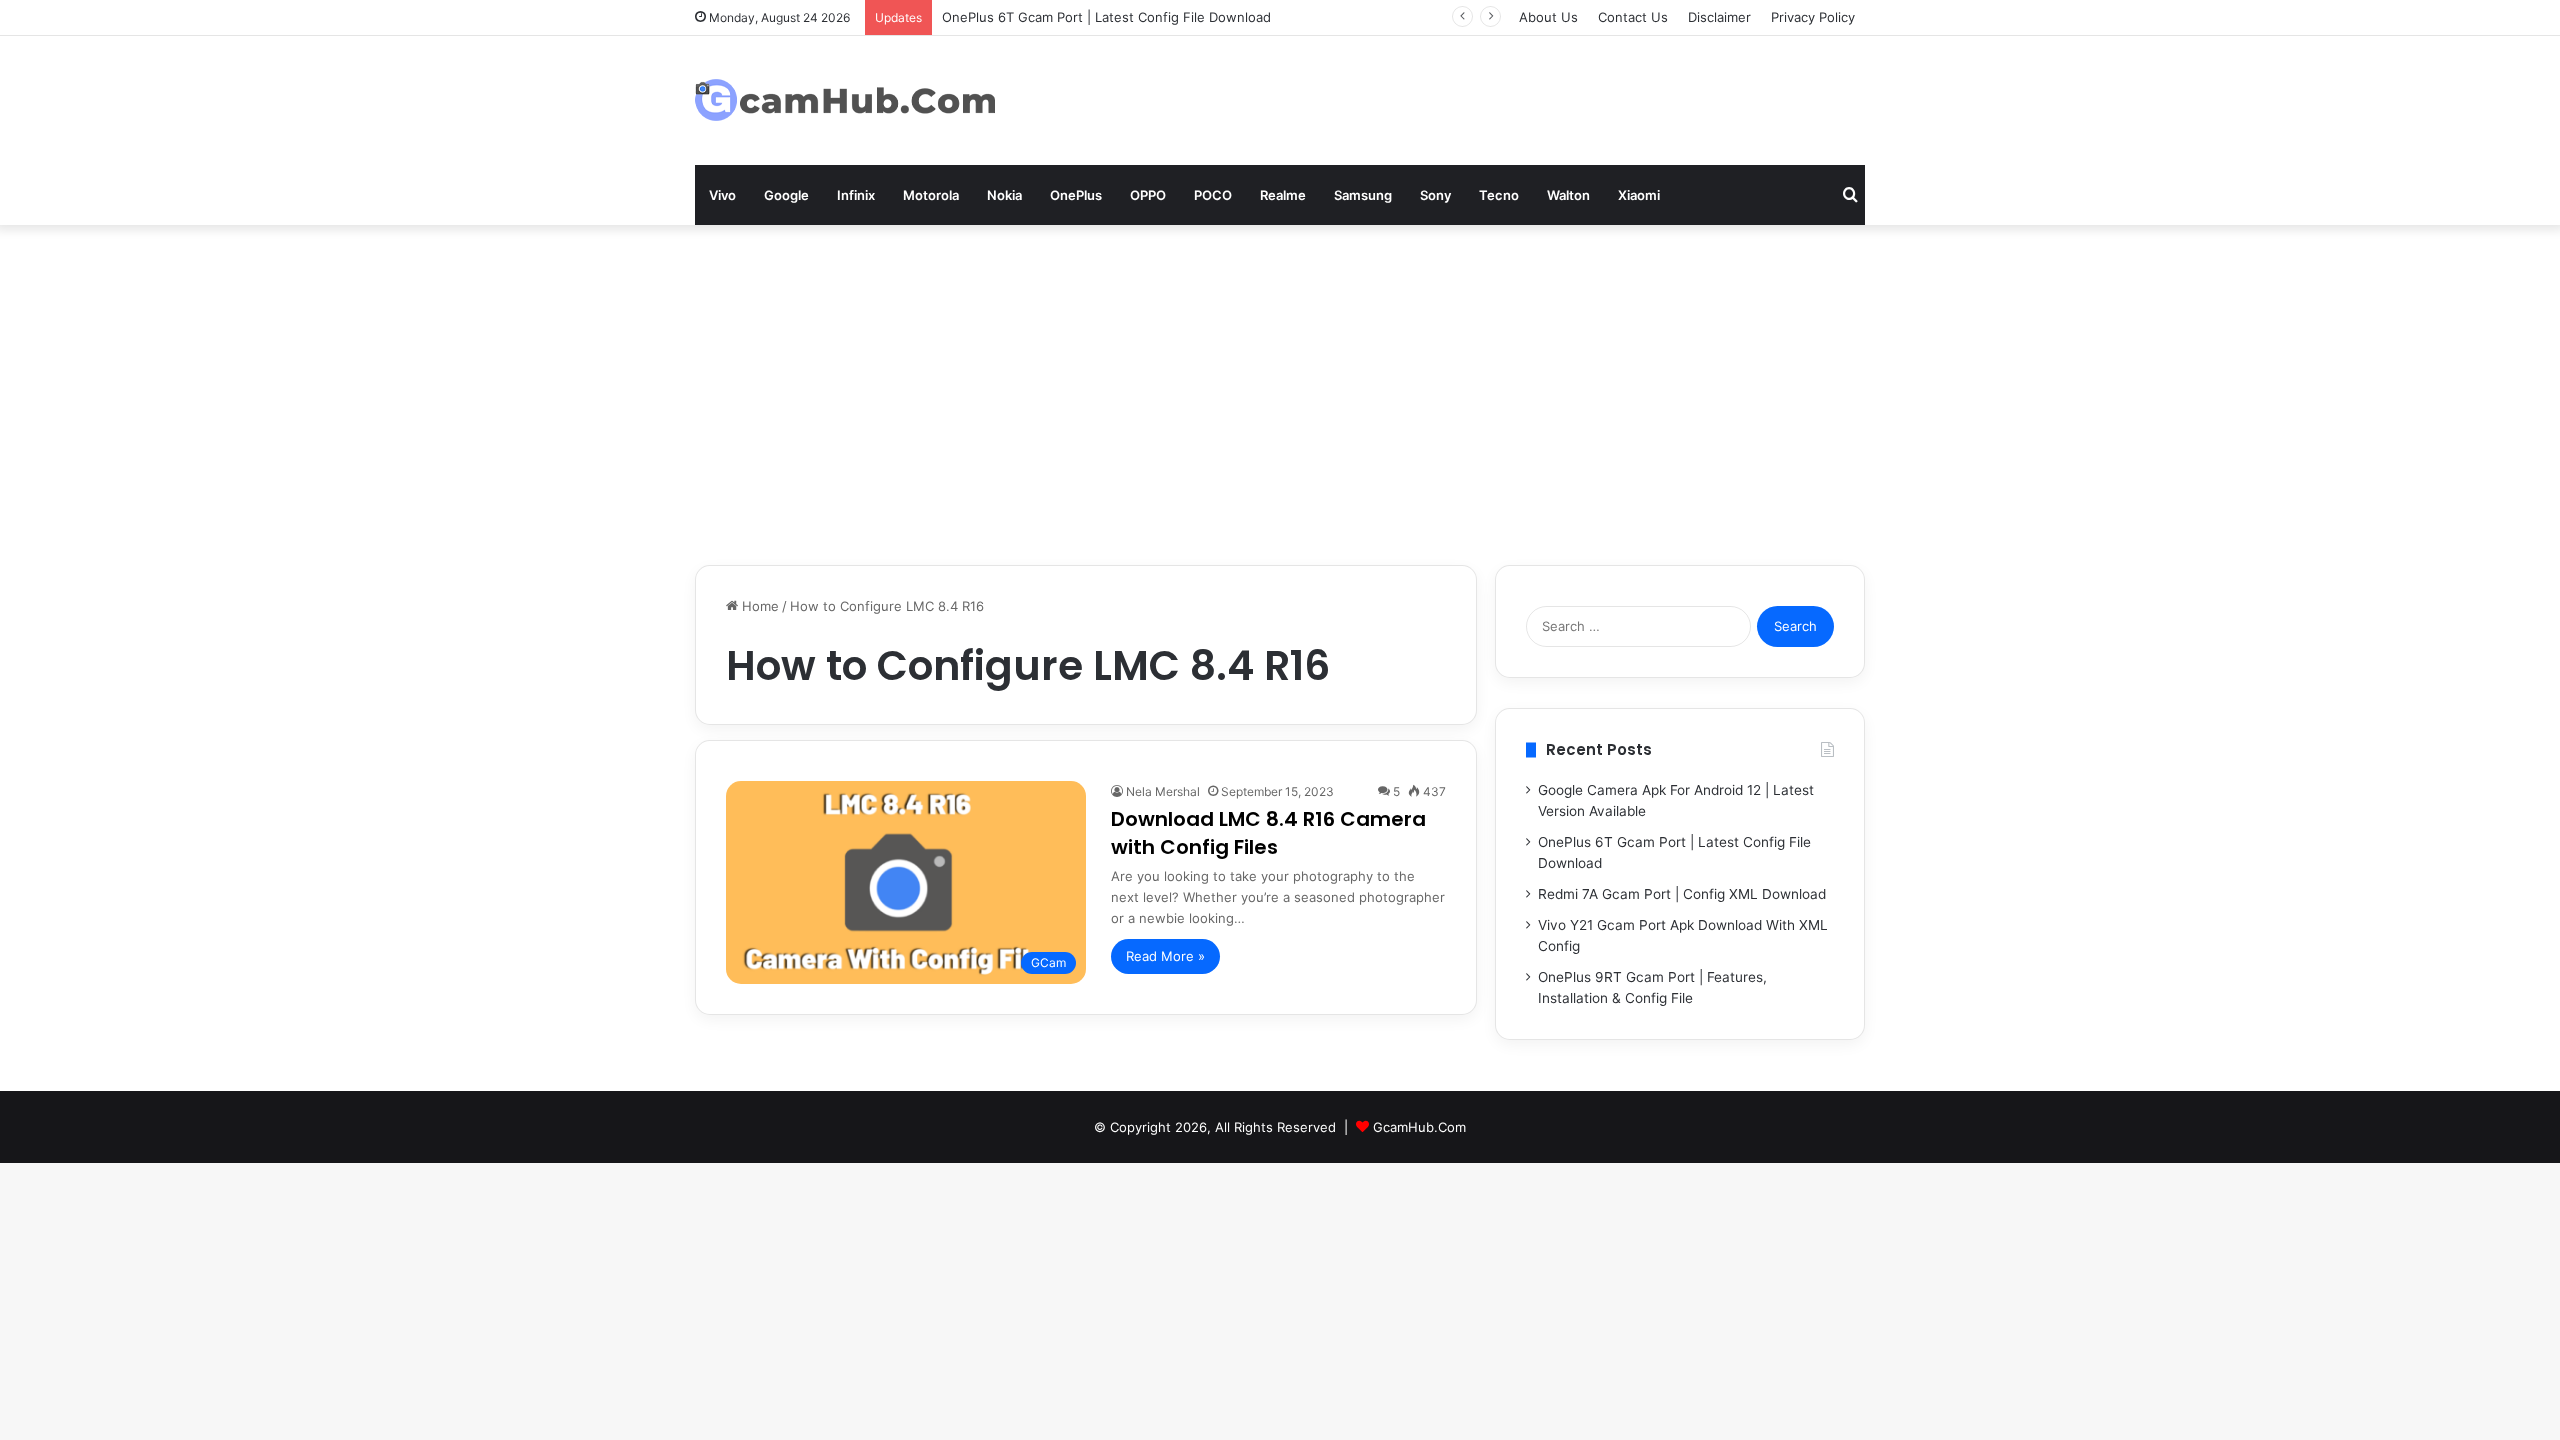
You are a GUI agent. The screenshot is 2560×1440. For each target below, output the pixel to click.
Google (786, 195)
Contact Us (1633, 17)
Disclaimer (1719, 17)
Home (758, 606)
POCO (1213, 195)
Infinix (856, 195)
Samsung (1363, 195)
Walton (1568, 195)
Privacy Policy (1813, 17)
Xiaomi (1639, 195)
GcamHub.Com (1419, 1127)
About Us (1548, 17)
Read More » (1165, 956)
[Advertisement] (1280, 395)
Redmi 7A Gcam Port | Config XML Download (1682, 894)
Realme (1283, 195)
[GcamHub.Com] (845, 100)
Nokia (1004, 195)
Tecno (1499, 195)
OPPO (1148, 195)
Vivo (722, 195)
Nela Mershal (1163, 791)
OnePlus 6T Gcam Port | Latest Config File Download (1106, 17)
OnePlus (1076, 195)
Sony (1435, 195)
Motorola (931, 195)
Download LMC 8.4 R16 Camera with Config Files (1268, 833)
